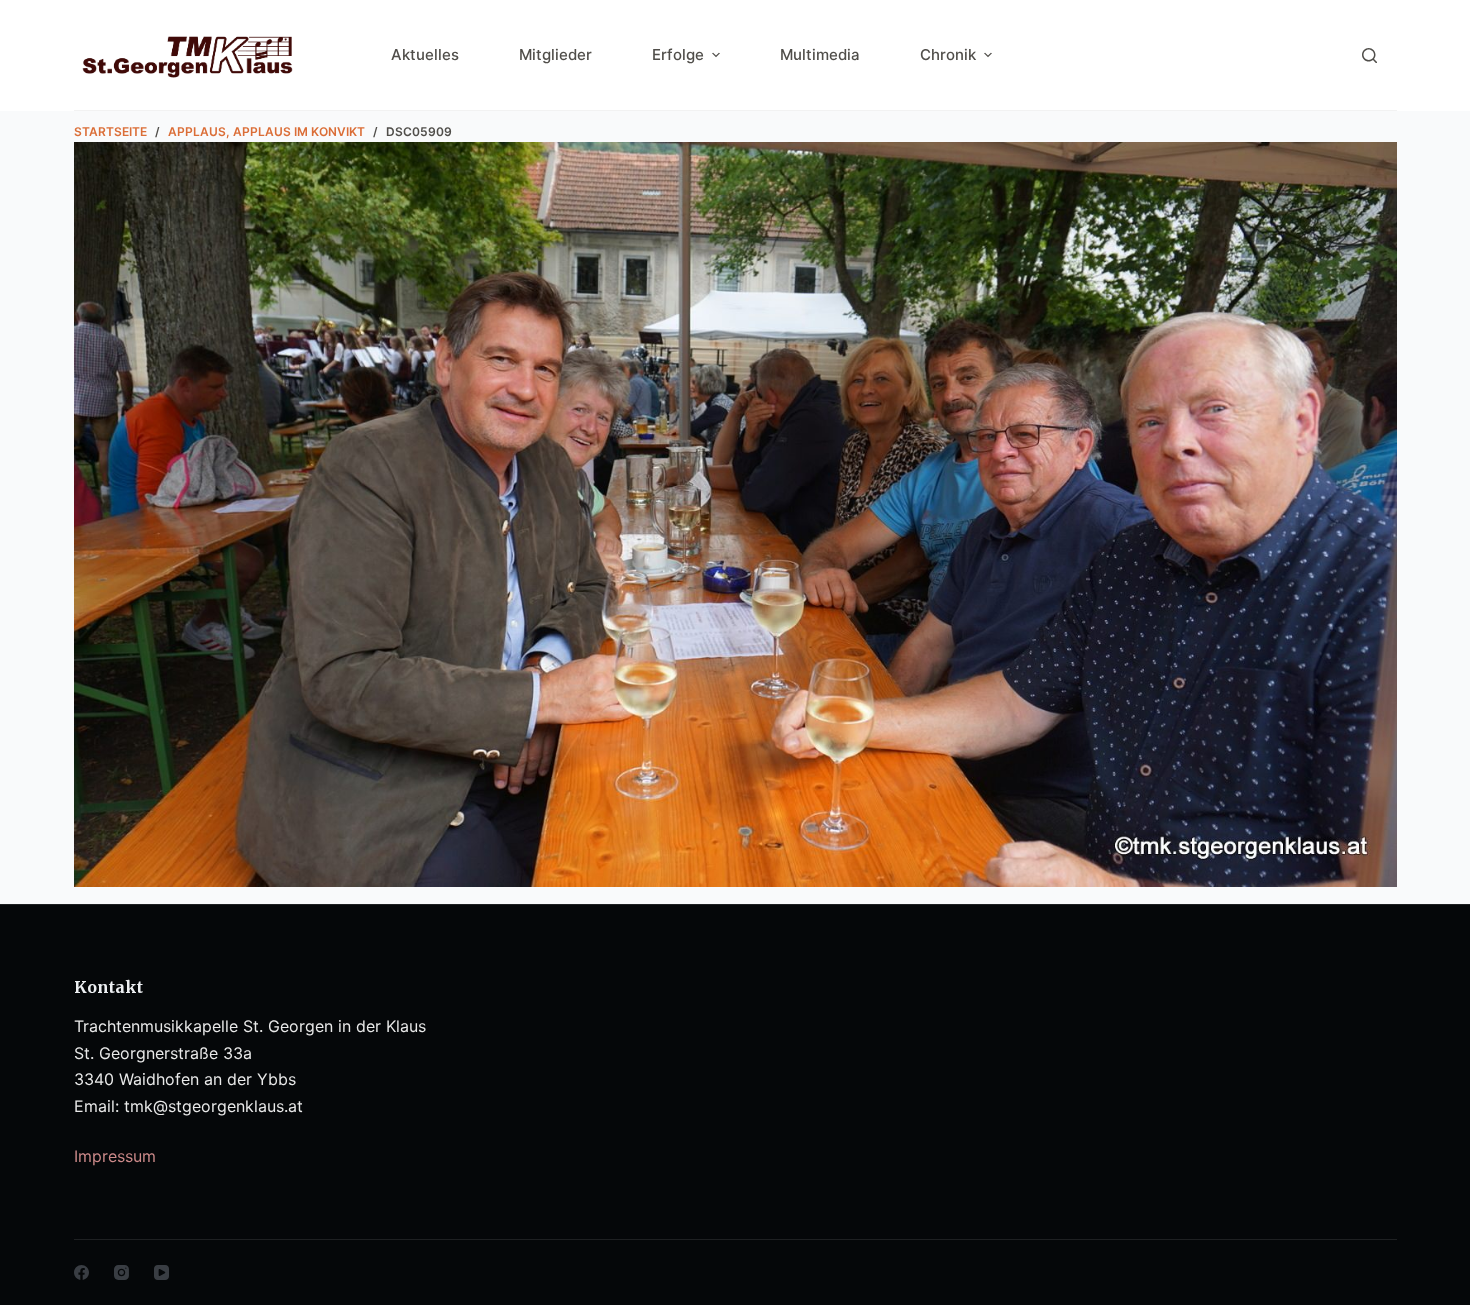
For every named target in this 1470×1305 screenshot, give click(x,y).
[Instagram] (121, 1272)
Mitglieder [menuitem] (555, 54)
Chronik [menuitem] (948, 54)
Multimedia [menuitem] (820, 54)
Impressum (115, 1156)
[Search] (1369, 55)
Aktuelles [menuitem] (425, 54)
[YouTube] (161, 1272)
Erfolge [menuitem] (678, 54)
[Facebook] (81, 1272)
